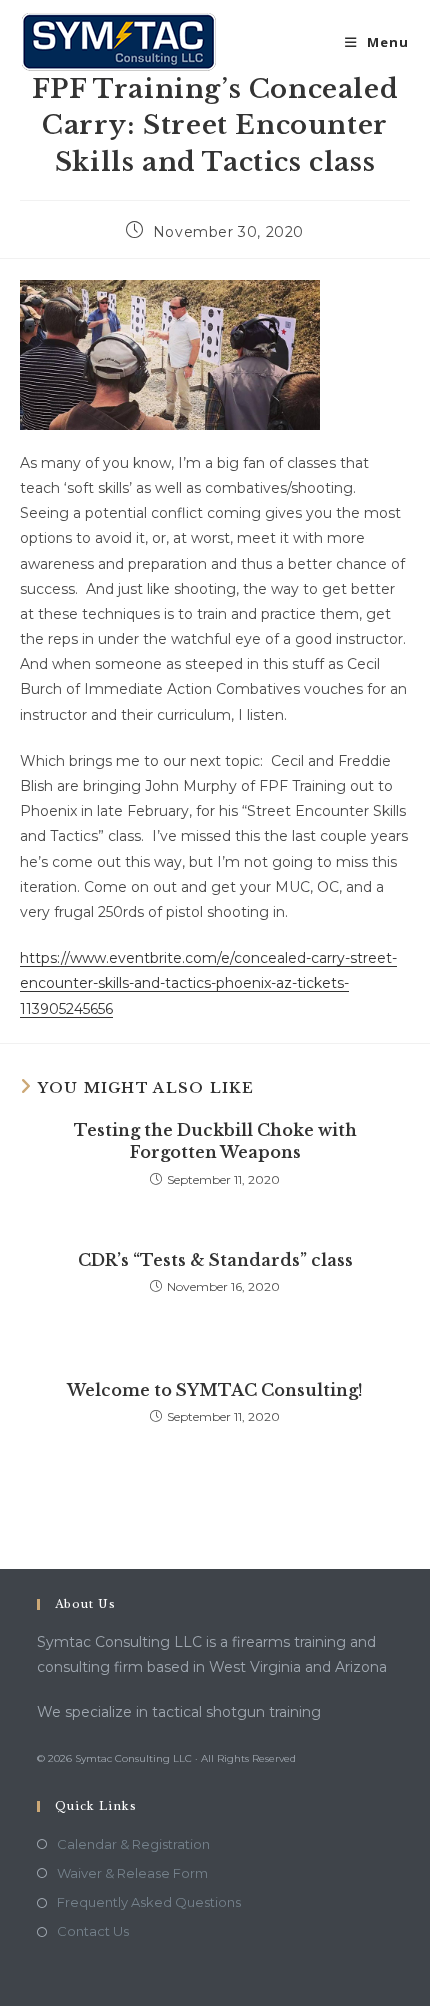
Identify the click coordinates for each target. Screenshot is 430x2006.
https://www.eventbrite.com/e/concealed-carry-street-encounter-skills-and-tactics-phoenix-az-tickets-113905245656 (208, 983)
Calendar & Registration (133, 1844)
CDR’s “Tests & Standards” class (215, 1260)
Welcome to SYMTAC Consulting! (215, 1390)
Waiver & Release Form (132, 1873)
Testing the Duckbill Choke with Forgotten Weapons (215, 1141)
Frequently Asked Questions (149, 1902)
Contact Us (93, 1931)
